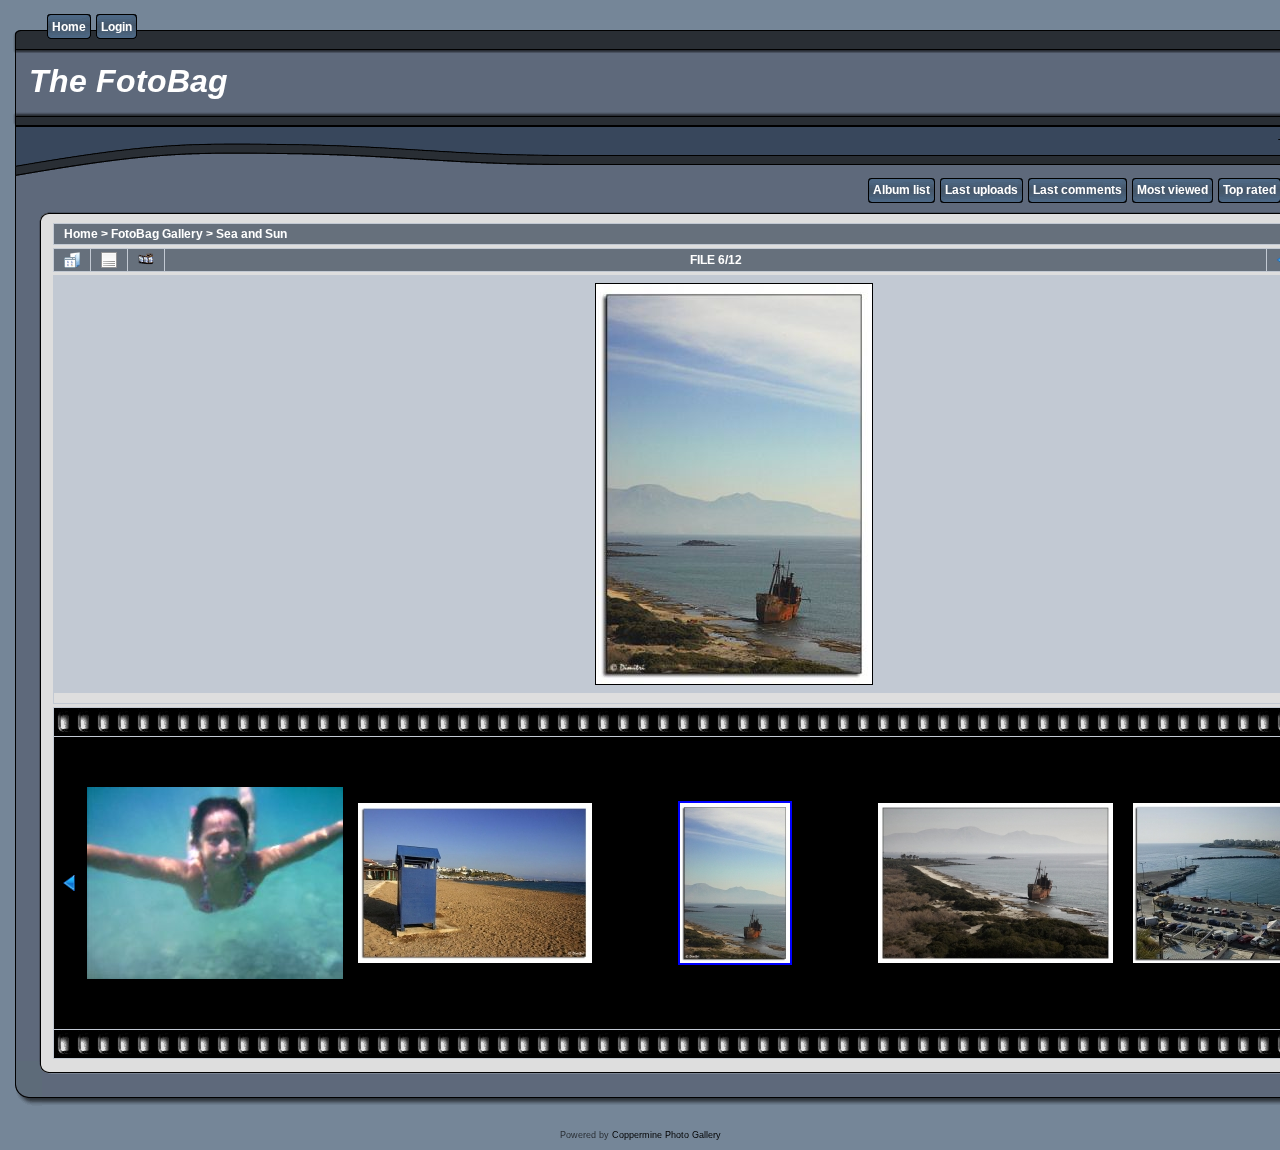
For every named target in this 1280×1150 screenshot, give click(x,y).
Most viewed (1172, 190)
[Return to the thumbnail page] (72, 260)
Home (69, 27)
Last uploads (981, 190)
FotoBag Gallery (157, 234)
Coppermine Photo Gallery (666, 1135)
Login (116, 27)
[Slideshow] (146, 260)
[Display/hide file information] (109, 260)
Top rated (1249, 190)
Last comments (1077, 190)
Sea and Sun (251, 234)
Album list (901, 190)
